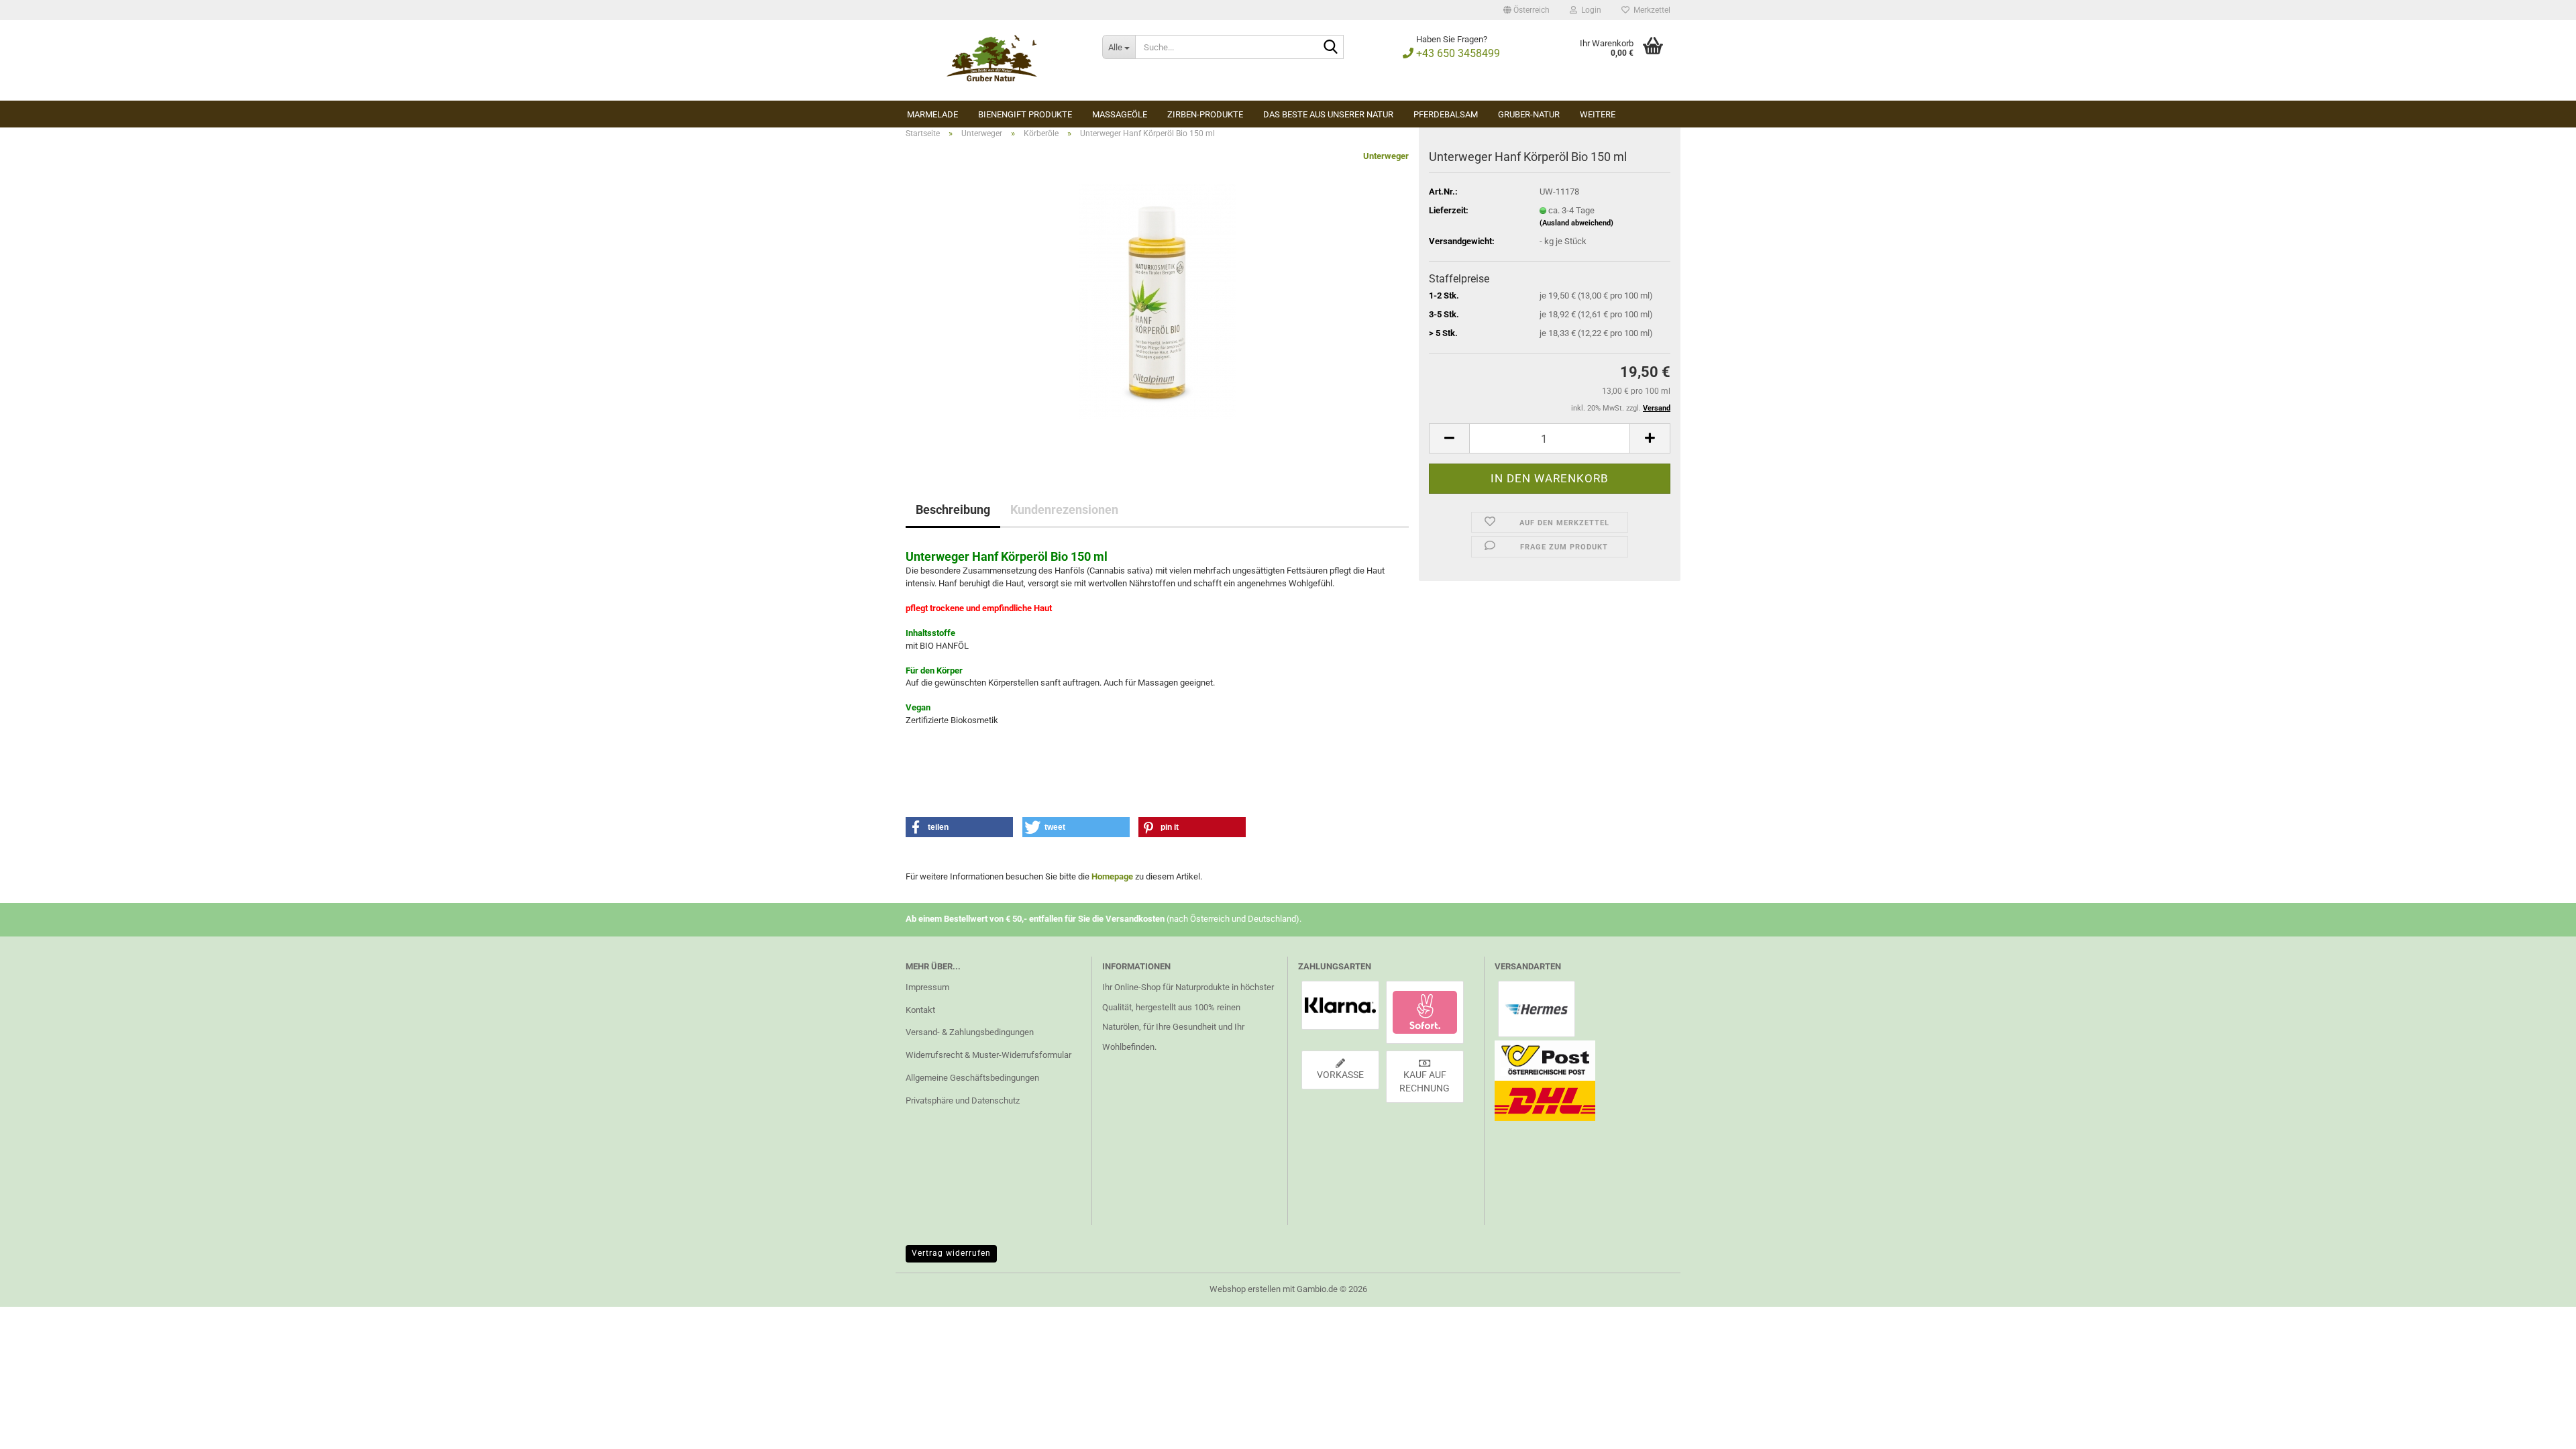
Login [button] (1589, 10)
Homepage (1112, 876)
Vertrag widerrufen (951, 1253)
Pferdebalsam (1446, 114)
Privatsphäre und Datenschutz (963, 1101)
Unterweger (1386, 156)
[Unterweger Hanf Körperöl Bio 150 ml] (1158, 300)
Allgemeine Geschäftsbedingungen (972, 1078)
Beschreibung (953, 509)
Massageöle (1120, 114)
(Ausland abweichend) (1576, 223)
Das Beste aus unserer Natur (1328, 114)
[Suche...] (1331, 48)
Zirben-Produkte (1205, 114)
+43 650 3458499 (1457, 53)
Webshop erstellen (1245, 1289)
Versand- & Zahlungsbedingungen (970, 1032)
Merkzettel (1650, 10)
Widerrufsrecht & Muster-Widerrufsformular (988, 1055)
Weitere (1598, 114)
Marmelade (932, 114)
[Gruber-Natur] (994, 60)
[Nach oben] (2539, 1429)
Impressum (927, 987)
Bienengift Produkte (1025, 114)
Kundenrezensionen (1064, 509)
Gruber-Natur (1529, 114)
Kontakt (920, 1010)
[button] (1526, 10)
